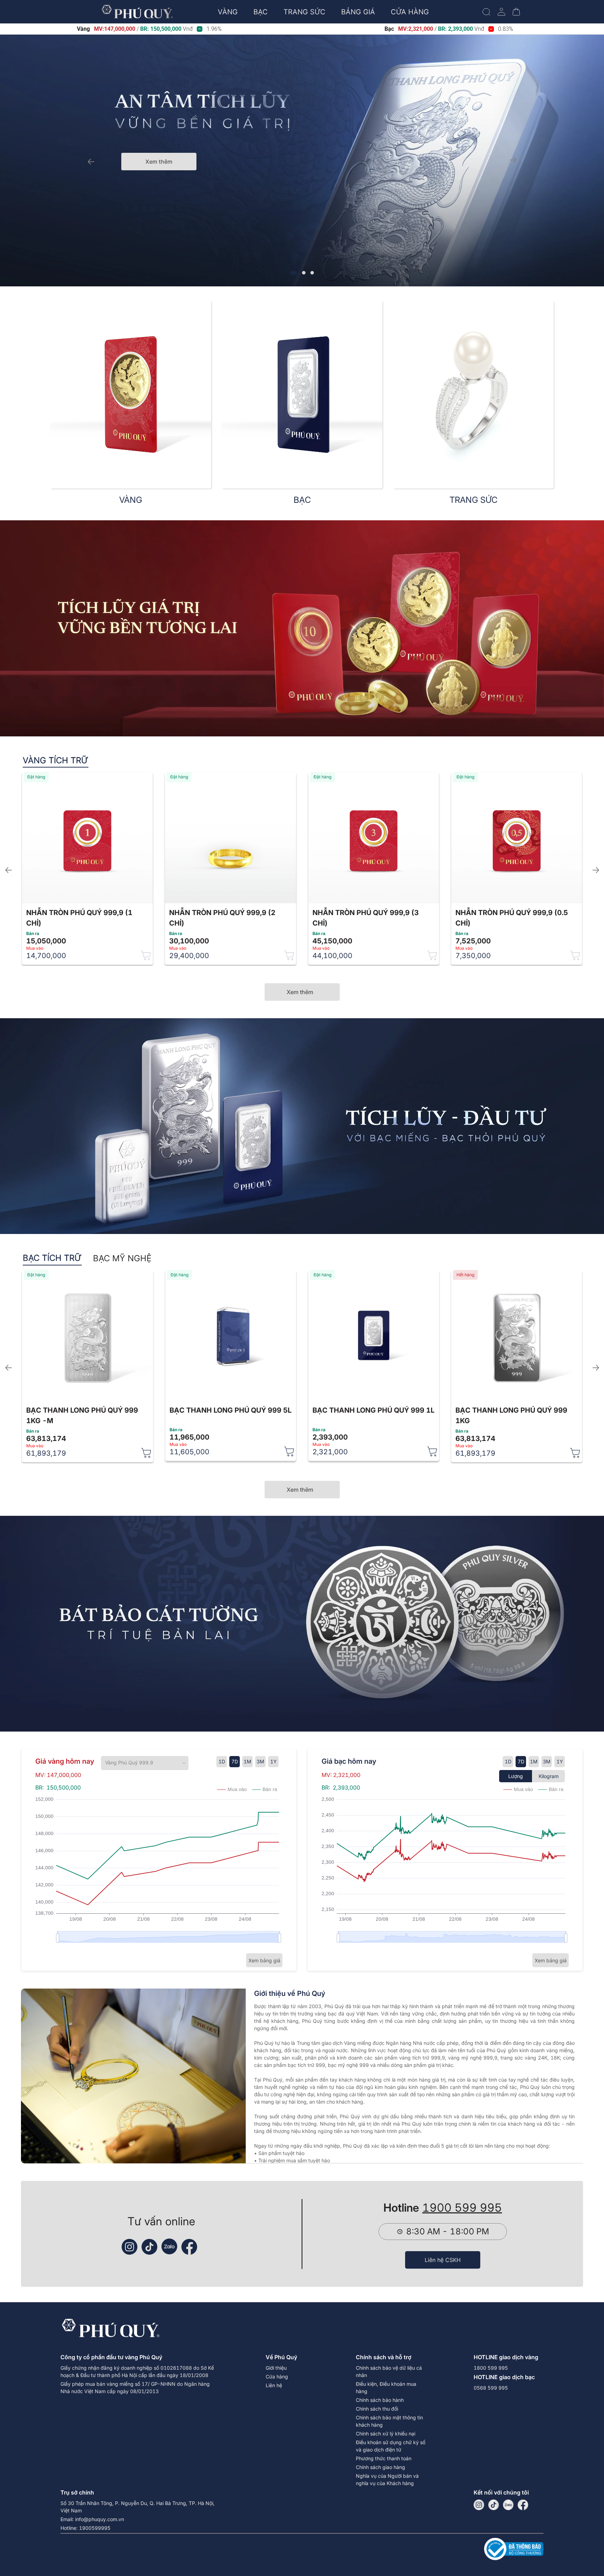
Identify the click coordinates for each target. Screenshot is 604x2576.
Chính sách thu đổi (377, 2409)
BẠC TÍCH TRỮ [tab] (52, 1258)
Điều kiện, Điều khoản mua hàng (386, 2388)
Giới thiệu (276, 2368)
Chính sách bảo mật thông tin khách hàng (389, 2421)
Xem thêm (159, 162)
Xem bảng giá (264, 1960)
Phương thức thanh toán (384, 2458)
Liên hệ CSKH (443, 2260)
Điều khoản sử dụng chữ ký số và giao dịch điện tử (391, 2446)
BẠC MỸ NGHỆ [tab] (122, 1258)
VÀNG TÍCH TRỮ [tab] (56, 760)
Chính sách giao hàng (380, 2467)
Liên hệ (274, 2385)
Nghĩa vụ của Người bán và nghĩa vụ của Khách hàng (387, 2479)
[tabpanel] (302, 868)
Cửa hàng (277, 2377)
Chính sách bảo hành (380, 2400)
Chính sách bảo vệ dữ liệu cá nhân (389, 2371)
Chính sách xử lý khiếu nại (386, 2434)
